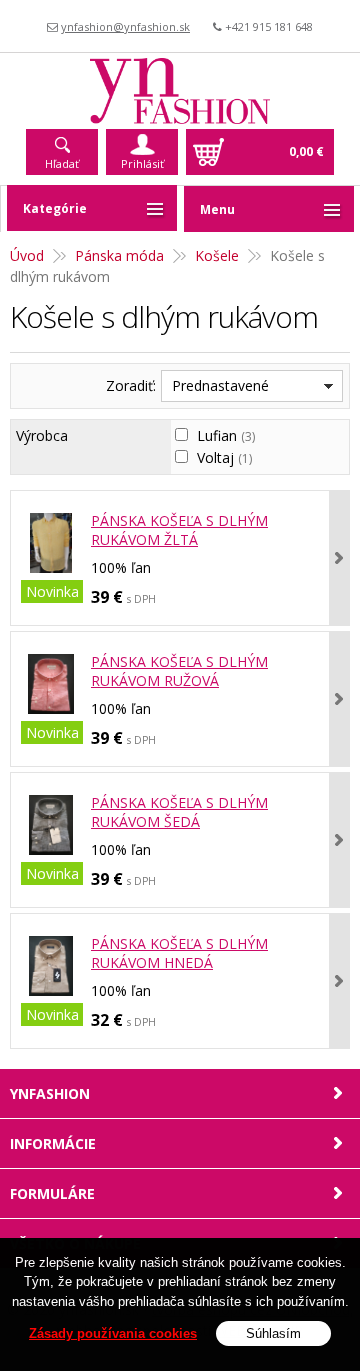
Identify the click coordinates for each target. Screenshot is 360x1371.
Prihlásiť (142, 163)
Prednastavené (220, 385)
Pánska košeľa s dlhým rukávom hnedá (179, 953)
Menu (217, 209)
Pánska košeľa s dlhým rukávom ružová (179, 671)
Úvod (27, 255)
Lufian (226, 435)
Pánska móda (119, 255)
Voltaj (224, 457)
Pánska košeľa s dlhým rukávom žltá (179, 530)
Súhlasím (273, 1333)
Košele (217, 255)
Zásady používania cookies (113, 1333)
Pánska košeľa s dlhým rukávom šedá (179, 812)
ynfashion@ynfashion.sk (125, 26)
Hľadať (62, 163)
